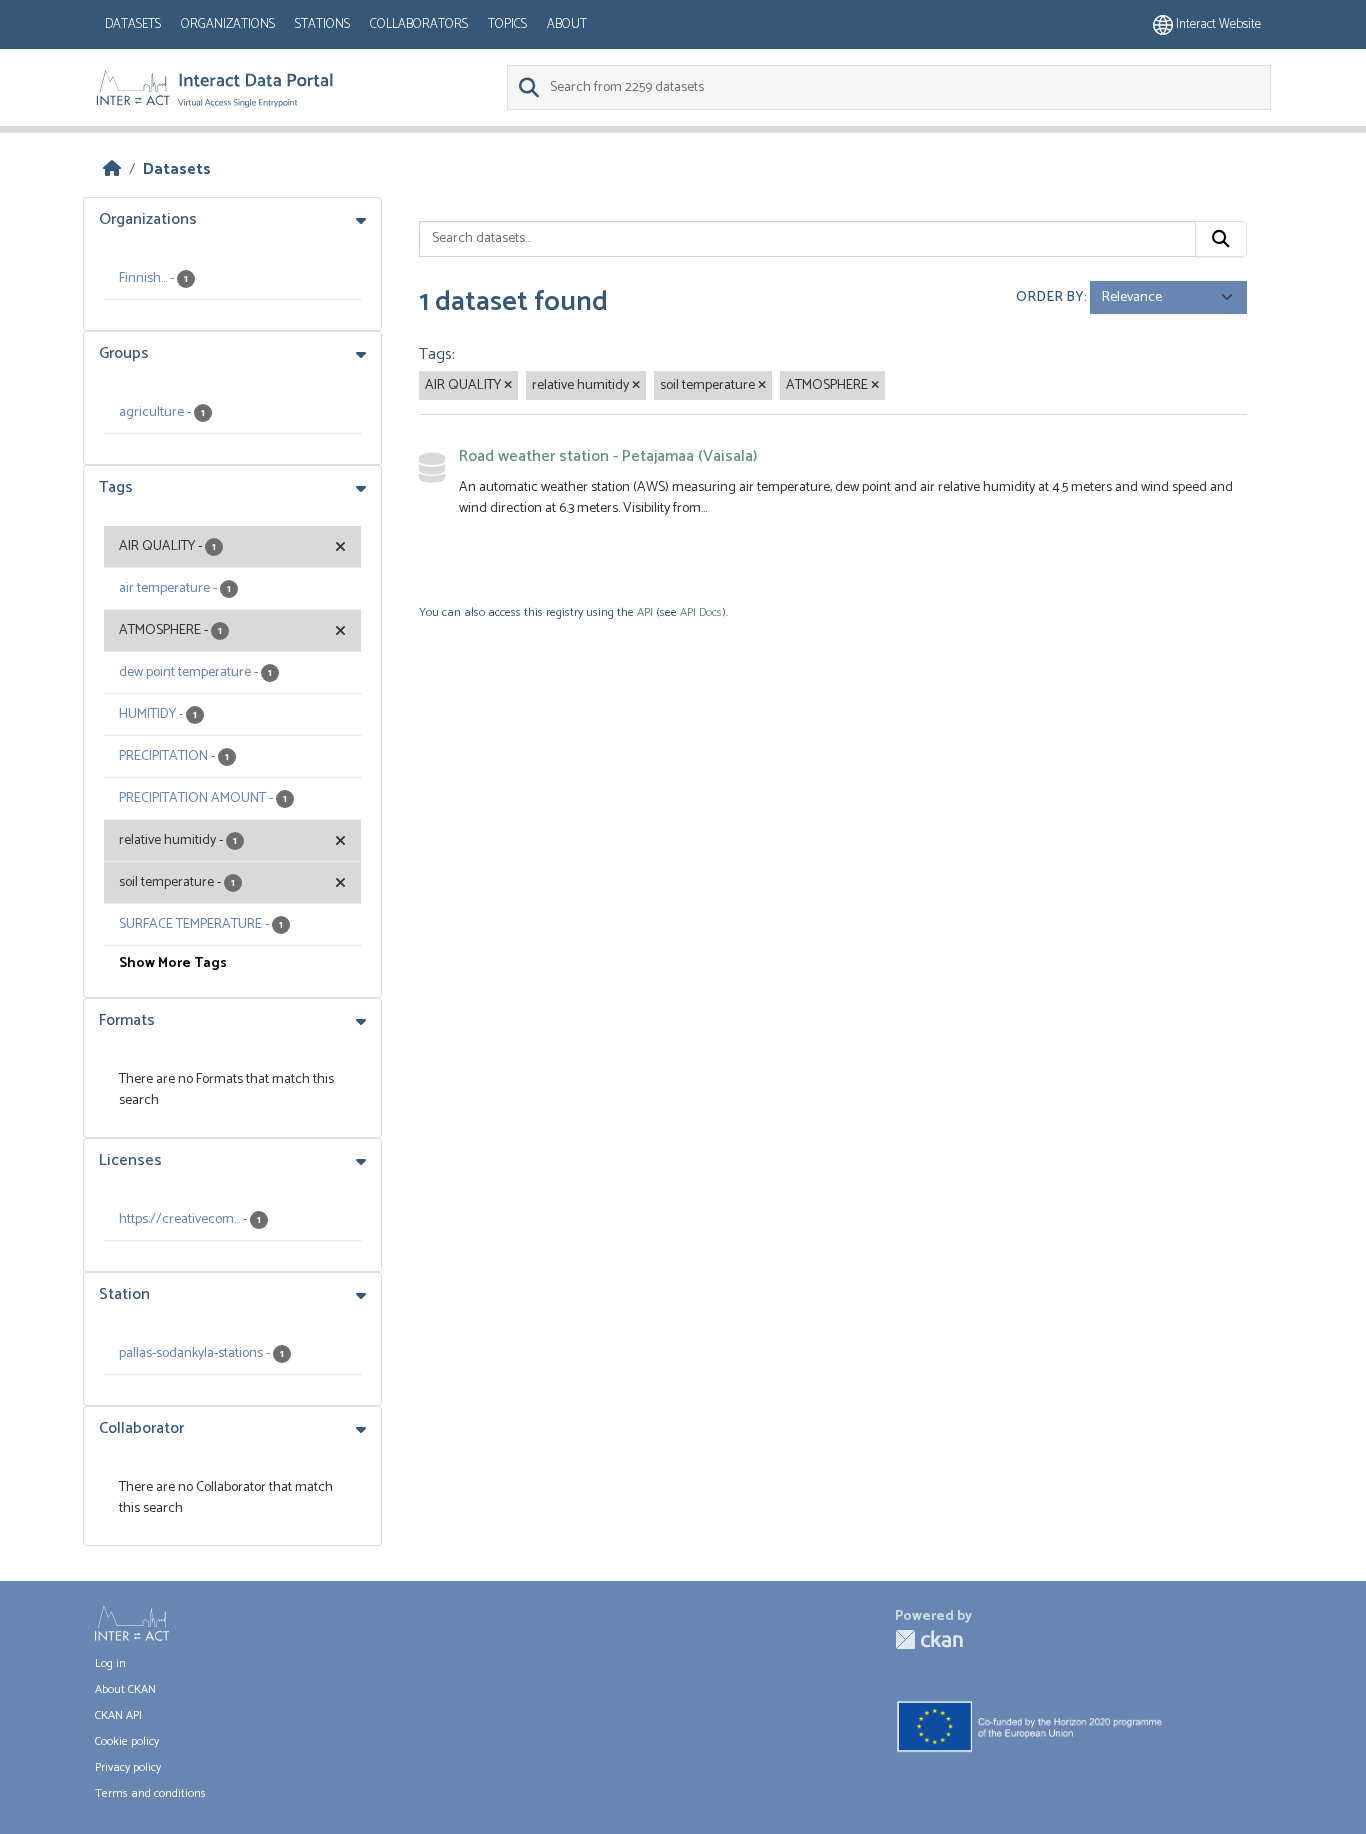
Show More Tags (173, 963)
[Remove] (508, 386)
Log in (110, 1663)
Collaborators (419, 24)
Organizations (228, 24)
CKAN (929, 1639)
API (645, 612)
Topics (507, 24)
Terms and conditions (150, 1793)
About (567, 24)
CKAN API (118, 1715)
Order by (1050, 297)
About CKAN (125, 1689)
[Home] (112, 169)
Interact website (1217, 24)
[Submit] (1221, 239)
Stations (322, 24)
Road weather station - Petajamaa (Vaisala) (608, 456)
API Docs (701, 612)
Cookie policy (127, 1741)
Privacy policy (128, 1767)
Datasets (133, 24)
